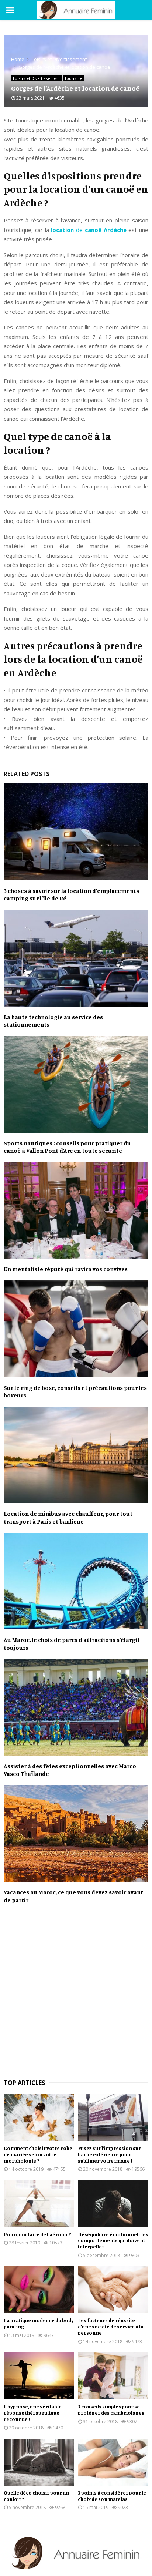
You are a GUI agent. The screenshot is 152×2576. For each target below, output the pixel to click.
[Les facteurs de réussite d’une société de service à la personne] (113, 2290)
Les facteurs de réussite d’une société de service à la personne (111, 2326)
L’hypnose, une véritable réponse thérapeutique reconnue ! (33, 2413)
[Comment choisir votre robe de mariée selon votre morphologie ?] (39, 2118)
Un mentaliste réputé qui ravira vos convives (66, 1269)
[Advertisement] (76, 1995)
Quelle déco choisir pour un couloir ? (36, 2496)
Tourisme (73, 78)
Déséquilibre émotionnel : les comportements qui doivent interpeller (113, 2241)
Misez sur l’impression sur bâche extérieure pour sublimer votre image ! (109, 2154)
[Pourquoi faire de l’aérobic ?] (39, 2204)
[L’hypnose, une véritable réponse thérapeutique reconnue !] (39, 2376)
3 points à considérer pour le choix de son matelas (112, 2496)
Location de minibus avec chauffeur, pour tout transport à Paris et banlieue (68, 1517)
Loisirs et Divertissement (36, 78)
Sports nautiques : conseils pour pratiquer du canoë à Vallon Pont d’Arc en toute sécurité (67, 1147)
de (89, 230)
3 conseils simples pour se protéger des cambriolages (111, 2409)
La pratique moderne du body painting (39, 2323)
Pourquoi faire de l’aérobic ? (37, 2234)
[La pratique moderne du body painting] (39, 2290)
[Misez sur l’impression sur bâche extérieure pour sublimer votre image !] (113, 2118)
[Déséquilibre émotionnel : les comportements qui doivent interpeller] (113, 2204)
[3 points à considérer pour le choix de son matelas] (113, 2462)
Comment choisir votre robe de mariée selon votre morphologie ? (38, 2154)
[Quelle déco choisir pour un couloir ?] (39, 2462)
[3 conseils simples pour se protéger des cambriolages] (113, 2376)
